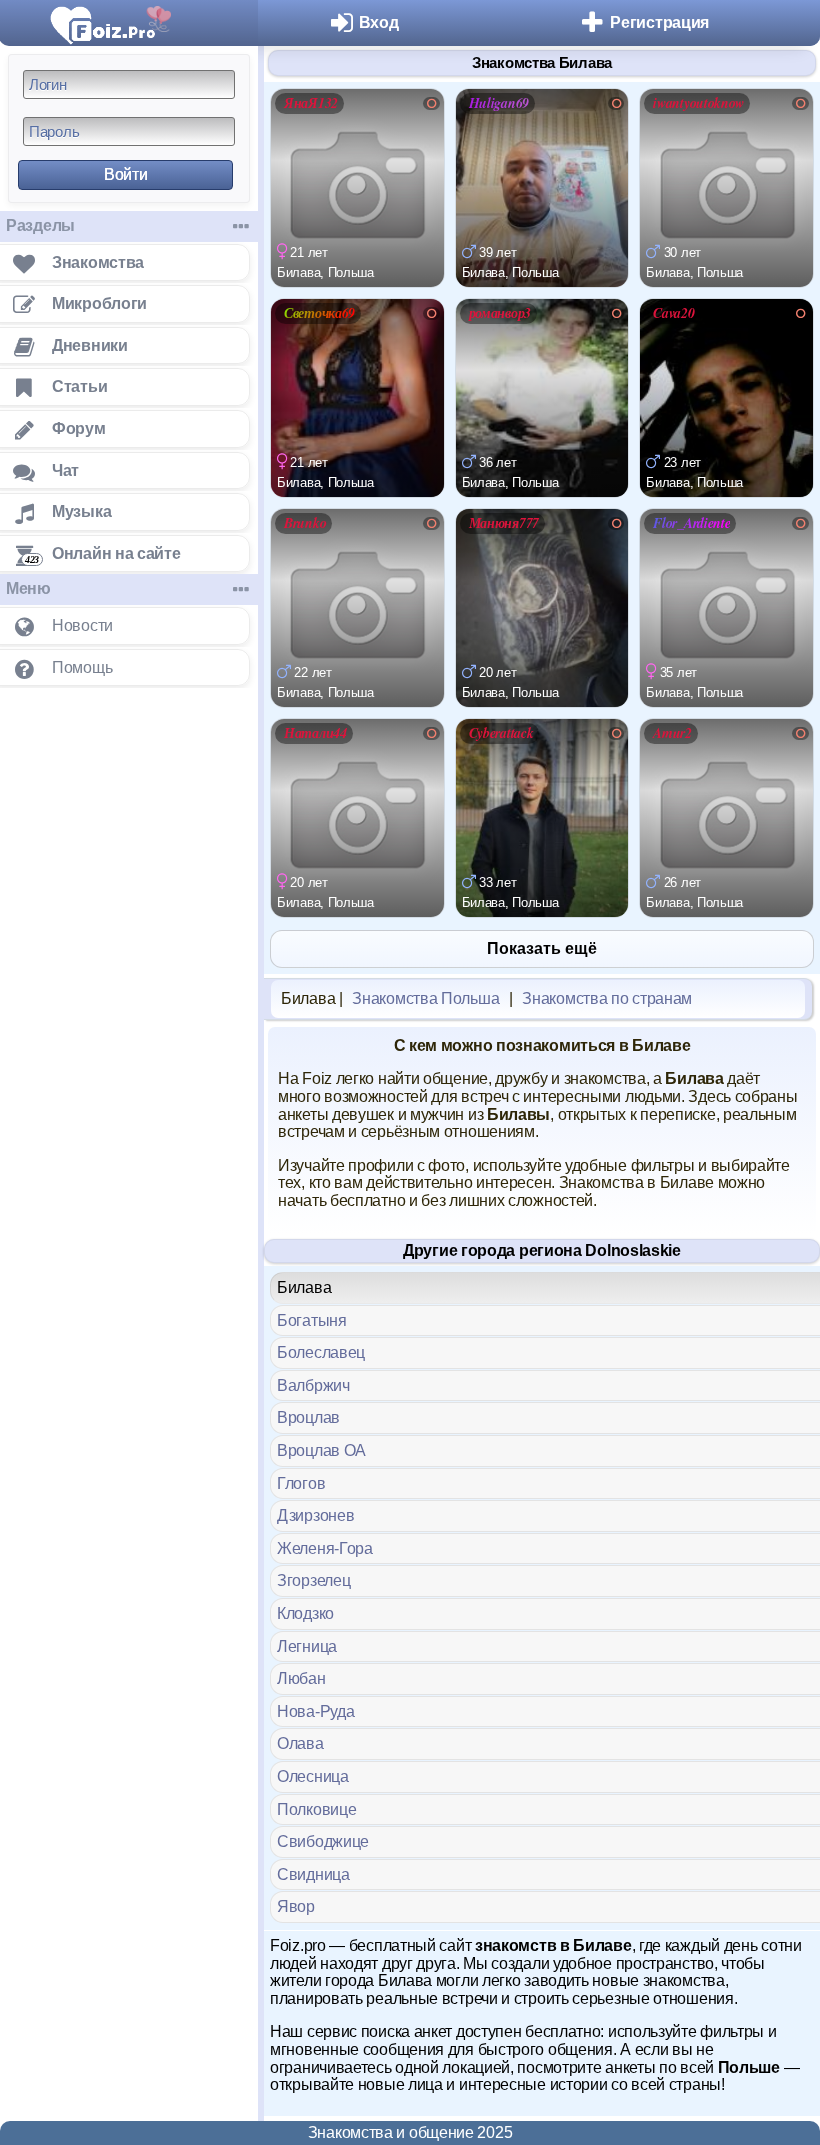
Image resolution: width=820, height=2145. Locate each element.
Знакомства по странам (607, 998)
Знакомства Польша (425, 998)
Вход (379, 22)
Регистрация (659, 22)
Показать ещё (542, 948)
